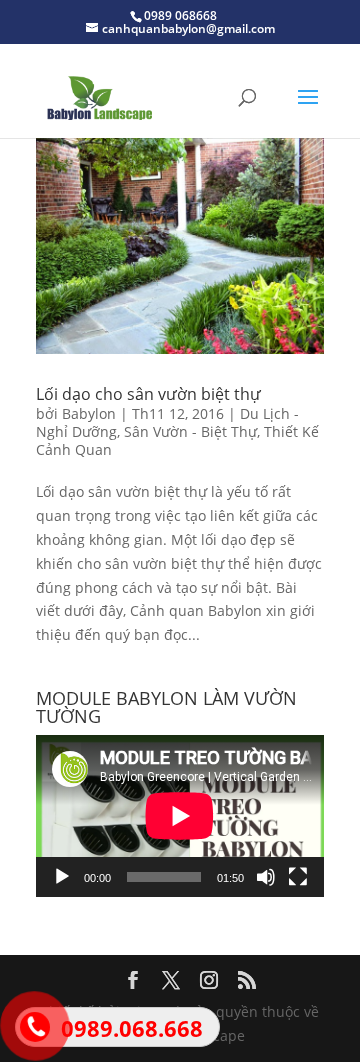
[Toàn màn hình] (298, 877)
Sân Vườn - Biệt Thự (190, 431)
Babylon (89, 413)
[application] (180, 816)
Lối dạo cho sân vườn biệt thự (148, 394)
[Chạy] (62, 877)
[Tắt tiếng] (266, 877)
